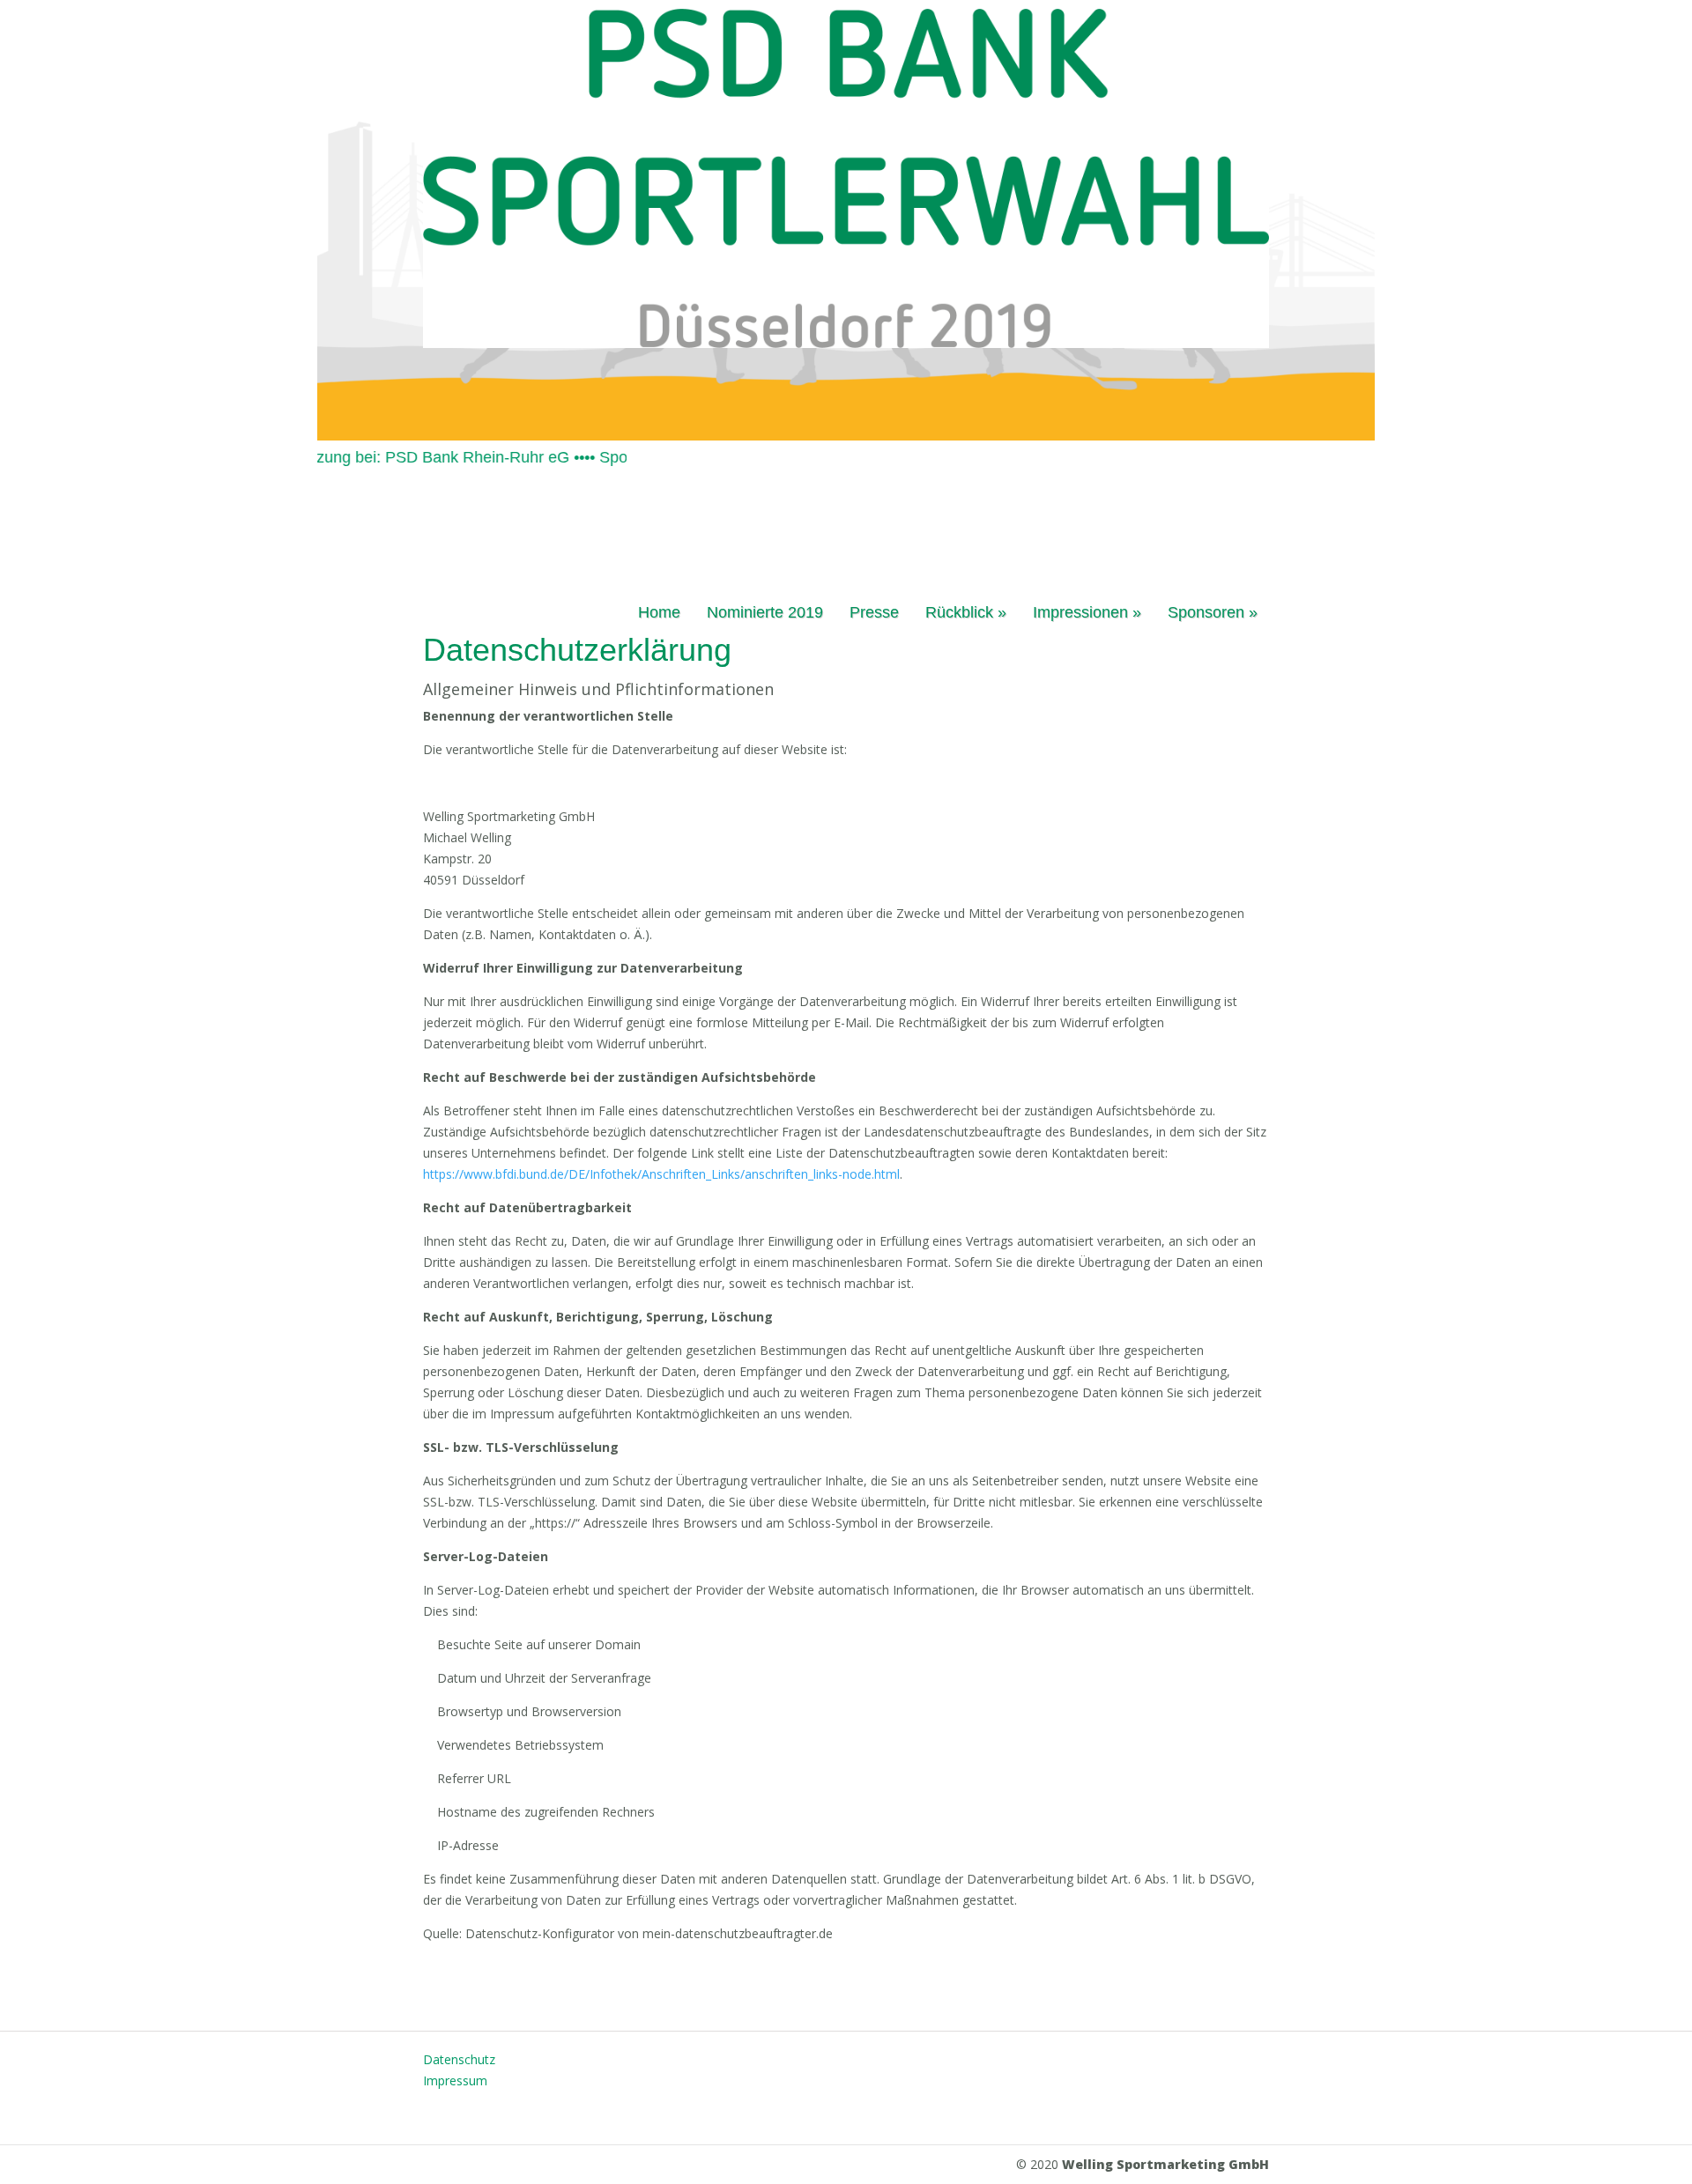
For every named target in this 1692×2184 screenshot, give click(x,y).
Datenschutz (459, 2059)
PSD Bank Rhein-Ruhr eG (440, 457)
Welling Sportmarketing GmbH (1165, 2164)
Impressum (455, 2080)
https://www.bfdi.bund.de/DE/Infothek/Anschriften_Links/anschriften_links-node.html (661, 1174)
